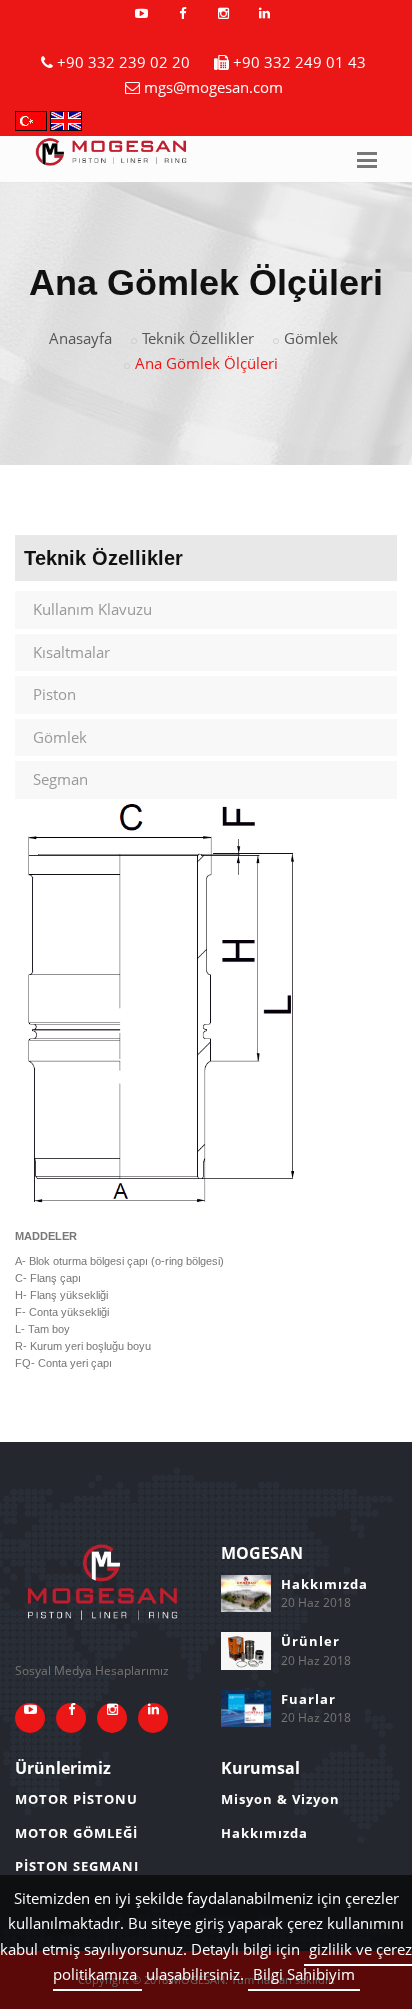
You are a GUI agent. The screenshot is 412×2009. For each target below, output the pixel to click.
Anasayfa (80, 338)
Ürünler (310, 1641)
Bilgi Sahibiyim (304, 1974)
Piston (54, 694)
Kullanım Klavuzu (92, 609)
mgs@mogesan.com (213, 87)
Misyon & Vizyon (280, 1799)
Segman (60, 779)
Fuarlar (308, 1699)
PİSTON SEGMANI (77, 1866)
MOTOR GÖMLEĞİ (76, 1833)
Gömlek (311, 338)
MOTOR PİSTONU (76, 1799)
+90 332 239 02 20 (123, 62)
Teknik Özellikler (198, 338)
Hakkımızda (324, 1584)
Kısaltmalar (71, 652)
